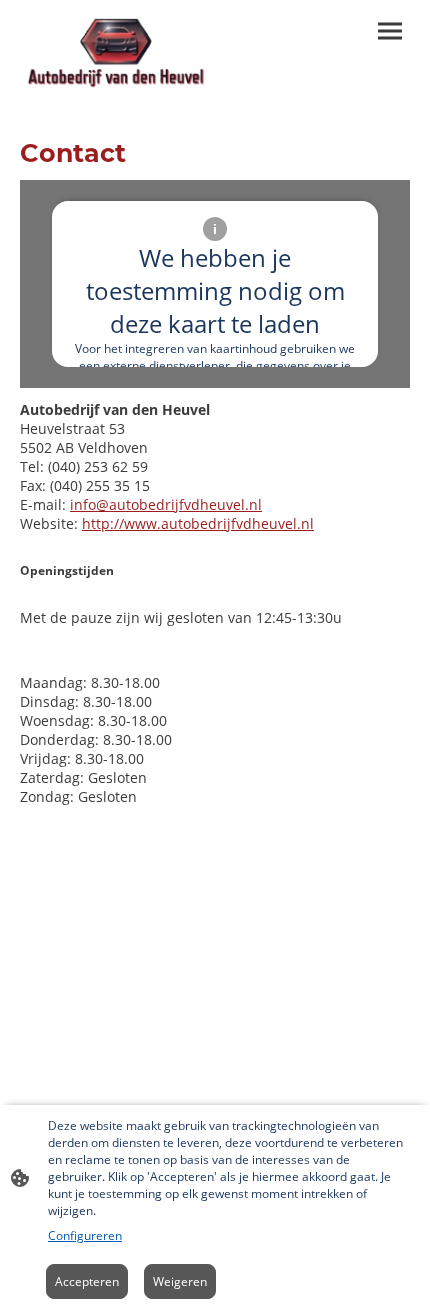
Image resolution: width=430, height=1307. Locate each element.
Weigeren (180, 1281)
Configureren (85, 1235)
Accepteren (87, 1281)
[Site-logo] (115, 53)
